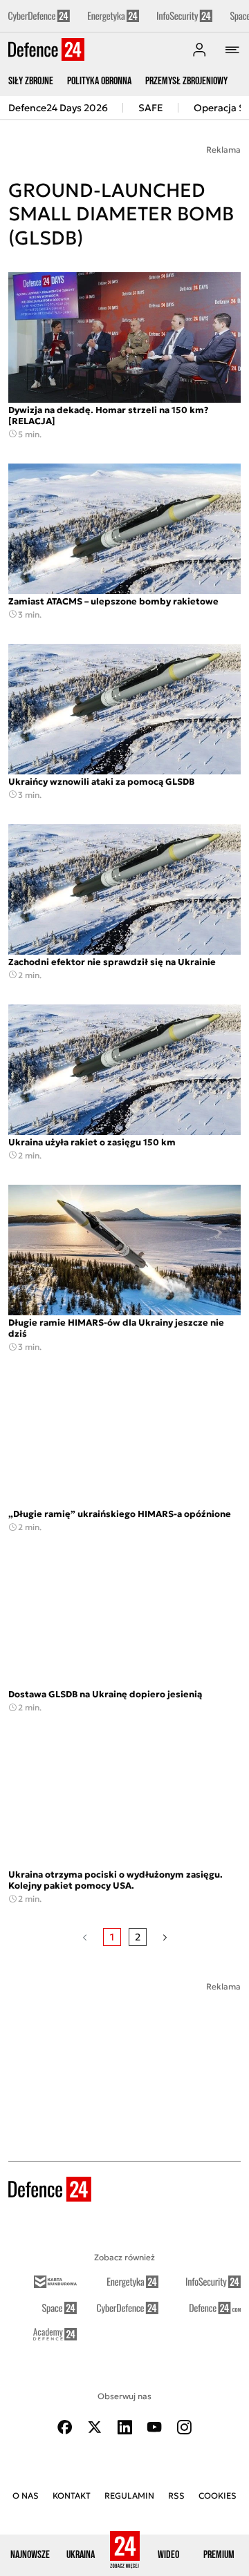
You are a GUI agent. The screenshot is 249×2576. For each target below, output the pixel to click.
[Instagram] (184, 2427)
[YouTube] (154, 2427)
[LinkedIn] (124, 2427)
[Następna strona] (165, 1937)
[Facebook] (65, 2427)
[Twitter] (95, 2427)
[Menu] (232, 50)
